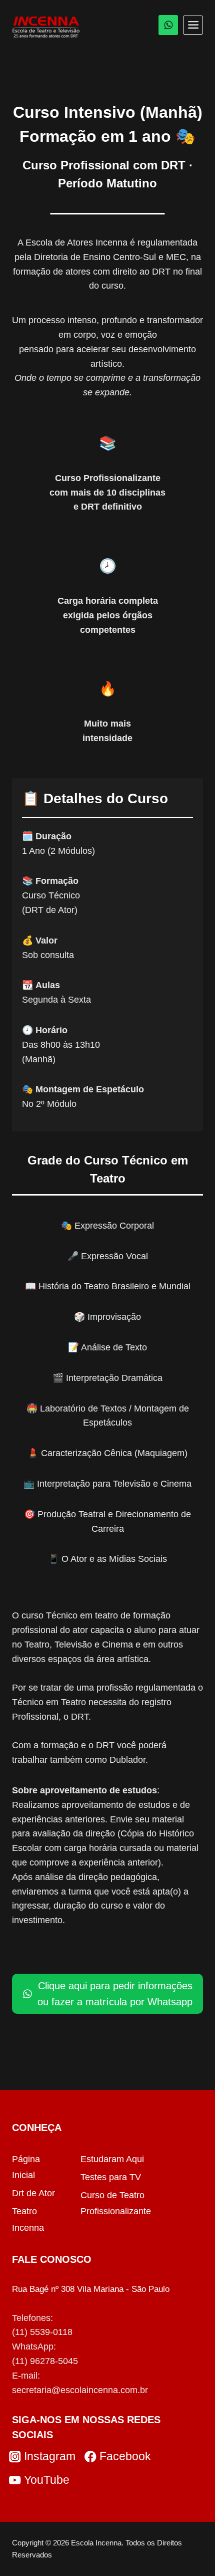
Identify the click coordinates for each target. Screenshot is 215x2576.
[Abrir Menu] (193, 25)
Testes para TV (111, 2177)
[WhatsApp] (168, 25)
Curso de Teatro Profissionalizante (116, 2203)
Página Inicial (26, 2167)
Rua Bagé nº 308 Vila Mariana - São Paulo (91, 2289)
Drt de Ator (33, 2193)
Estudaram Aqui (112, 2159)
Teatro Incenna (28, 2219)
